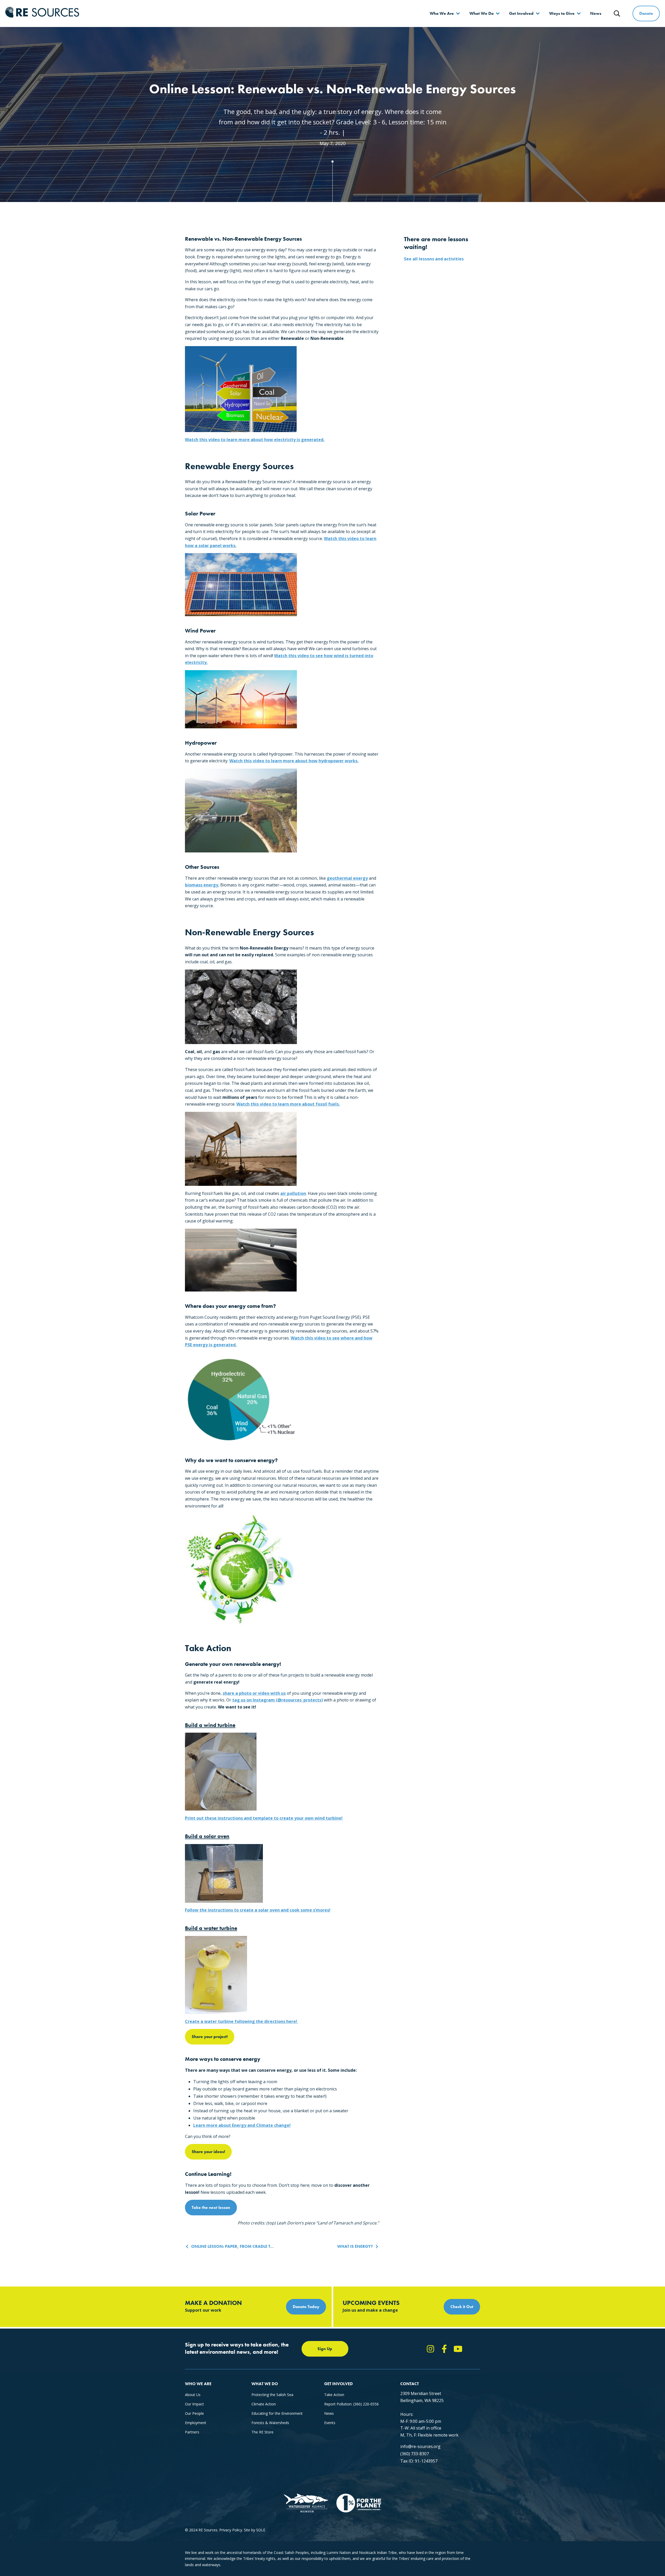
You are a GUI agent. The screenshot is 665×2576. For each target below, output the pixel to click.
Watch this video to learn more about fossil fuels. (288, 1104)
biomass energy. (202, 885)
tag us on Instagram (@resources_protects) (278, 1700)
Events (330, 2423)
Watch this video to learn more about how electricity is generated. (255, 440)
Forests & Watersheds (270, 2423)
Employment (196, 2423)
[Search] (617, 14)
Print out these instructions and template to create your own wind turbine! (264, 1818)
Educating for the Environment (277, 2413)
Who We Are (442, 13)
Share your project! (210, 2037)
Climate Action (264, 2404)
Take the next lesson (211, 2207)
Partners (192, 2432)
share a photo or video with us (254, 1693)
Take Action (334, 2395)
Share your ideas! (208, 2152)
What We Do (481, 13)
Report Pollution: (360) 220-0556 (351, 2404)
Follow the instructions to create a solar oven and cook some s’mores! (258, 1910)
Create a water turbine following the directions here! (242, 2021)
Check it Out (462, 2307)
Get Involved (521, 13)
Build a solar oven (207, 1836)
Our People (194, 2413)
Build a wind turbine (210, 1725)
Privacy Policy (231, 2530)
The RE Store (262, 2432)
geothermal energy (347, 878)
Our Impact (194, 2404)
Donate (646, 13)
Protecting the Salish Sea (272, 2395)
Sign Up (325, 2349)
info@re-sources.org (420, 2446)
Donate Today (306, 2307)
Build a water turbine (211, 1928)
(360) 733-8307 (415, 2454)
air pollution (293, 1193)
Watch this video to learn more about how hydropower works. (294, 761)
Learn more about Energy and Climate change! (242, 2125)
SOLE (261, 2530)
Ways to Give (562, 13)
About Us (193, 2395)
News (596, 13)
